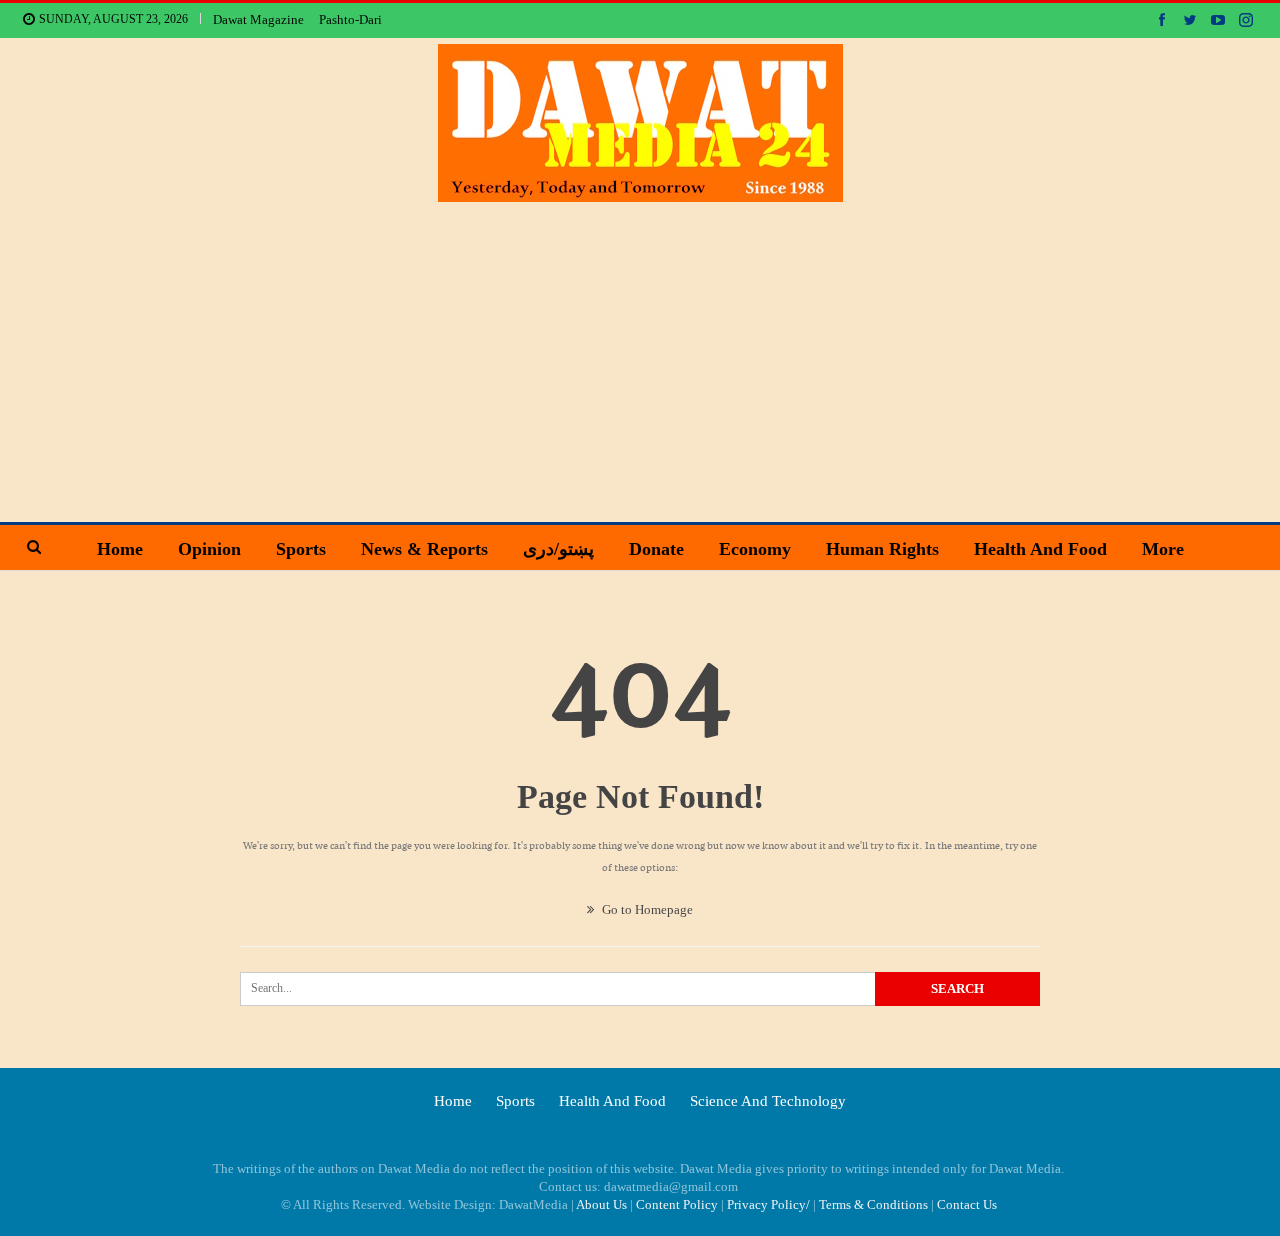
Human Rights (882, 549)
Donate (656, 549)
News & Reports (424, 549)
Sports (301, 549)
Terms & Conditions (873, 1204)
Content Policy (677, 1204)
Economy (755, 549)
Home (120, 549)
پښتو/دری (558, 549)
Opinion (209, 549)
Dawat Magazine (258, 19)
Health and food (1040, 549)
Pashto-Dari (350, 19)
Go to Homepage (646, 909)
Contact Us (967, 1204)
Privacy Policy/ (768, 1204)
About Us (601, 1204)
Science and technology (768, 1101)
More (1163, 549)
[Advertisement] (640, 352)
